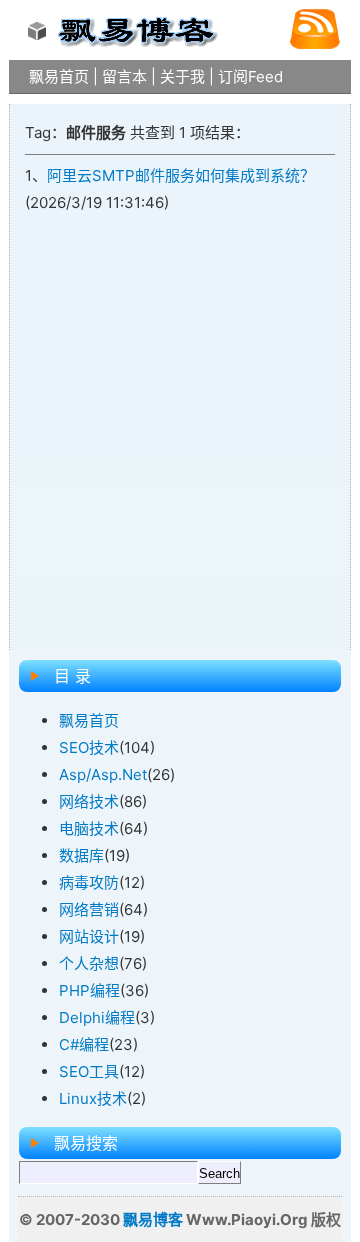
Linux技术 (93, 1098)
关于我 (182, 76)
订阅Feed (250, 76)
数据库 (81, 855)
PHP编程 (89, 990)
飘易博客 (153, 1219)
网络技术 (89, 801)
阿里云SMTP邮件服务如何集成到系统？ (181, 175)
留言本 (124, 76)
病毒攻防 (89, 882)
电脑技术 (89, 828)
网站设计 (89, 936)
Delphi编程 (97, 1017)
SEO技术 (89, 747)
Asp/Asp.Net (103, 774)
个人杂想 (89, 963)
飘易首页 (59, 76)
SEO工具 (89, 1071)
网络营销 (89, 909)
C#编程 (84, 1044)
